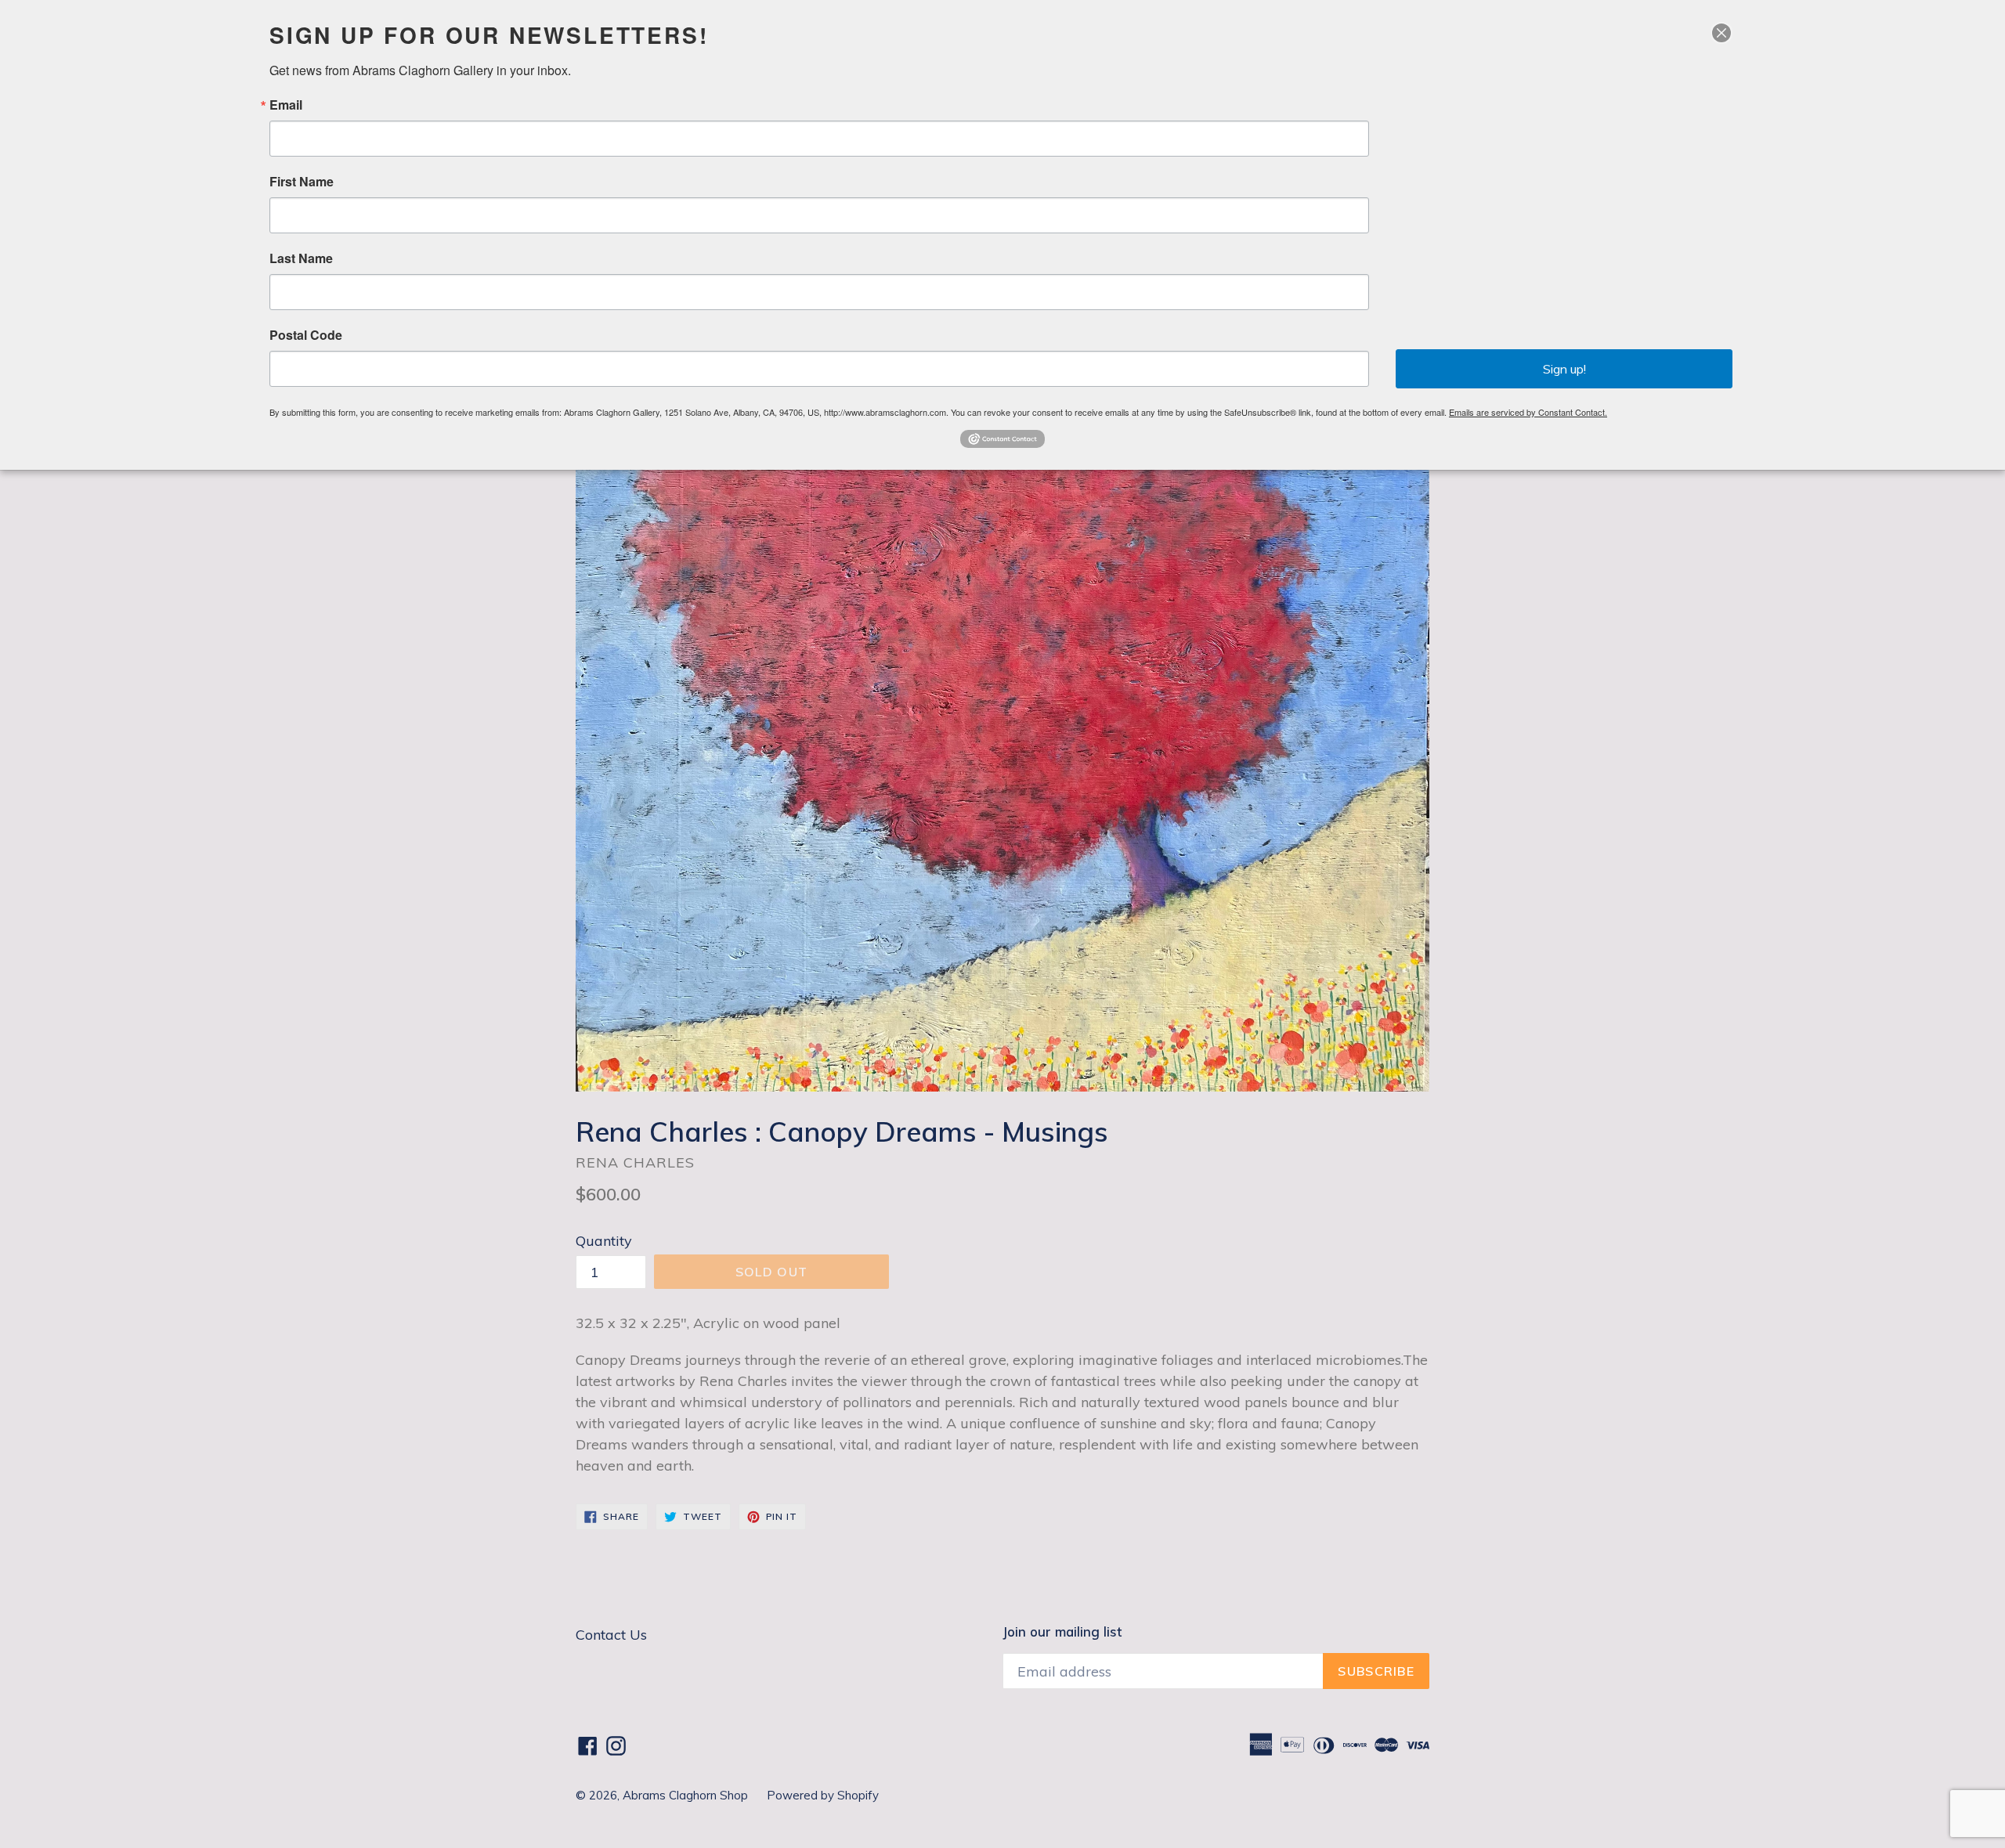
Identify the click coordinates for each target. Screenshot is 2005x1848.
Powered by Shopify (823, 1795)
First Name (302, 182)
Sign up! (1564, 369)
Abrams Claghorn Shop (687, 1795)
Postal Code (306, 335)
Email (286, 105)
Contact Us (611, 1635)
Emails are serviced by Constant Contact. (1528, 412)
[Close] (1721, 33)
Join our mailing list (1062, 1632)
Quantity (604, 1241)
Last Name (301, 258)
